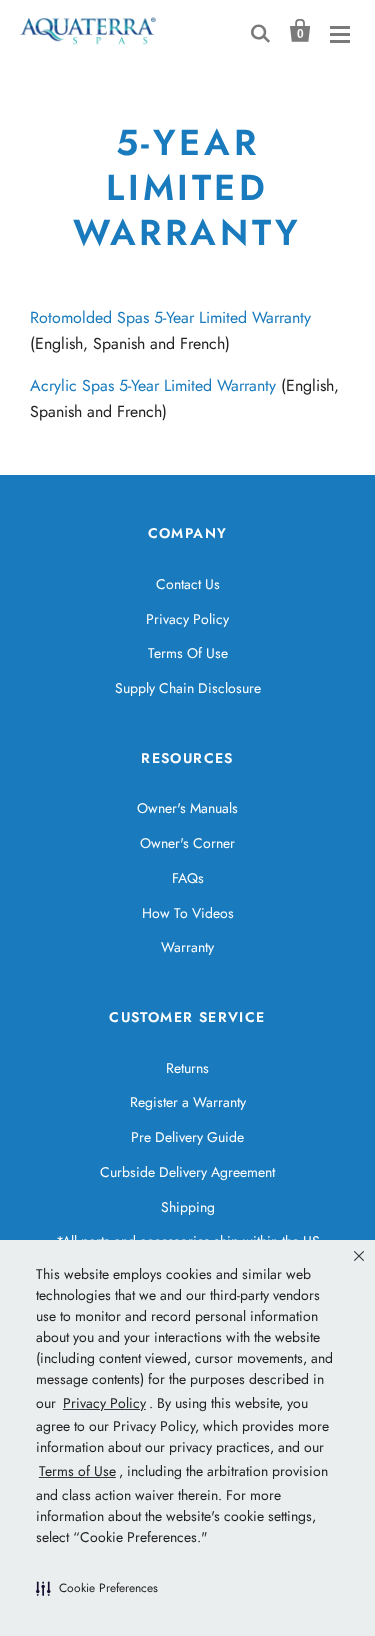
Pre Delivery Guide (187, 1137)
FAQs (188, 878)
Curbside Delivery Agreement (187, 1172)
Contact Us (188, 584)
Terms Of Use (188, 653)
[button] (97, 1588)
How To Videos (188, 913)
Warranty (187, 947)
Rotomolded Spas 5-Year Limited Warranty (170, 317)
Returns (187, 1068)
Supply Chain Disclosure (188, 688)
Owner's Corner (187, 843)
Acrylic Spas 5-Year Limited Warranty (153, 385)
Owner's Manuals (187, 808)
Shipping (188, 1207)
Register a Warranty (188, 1102)
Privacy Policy (187, 619)
